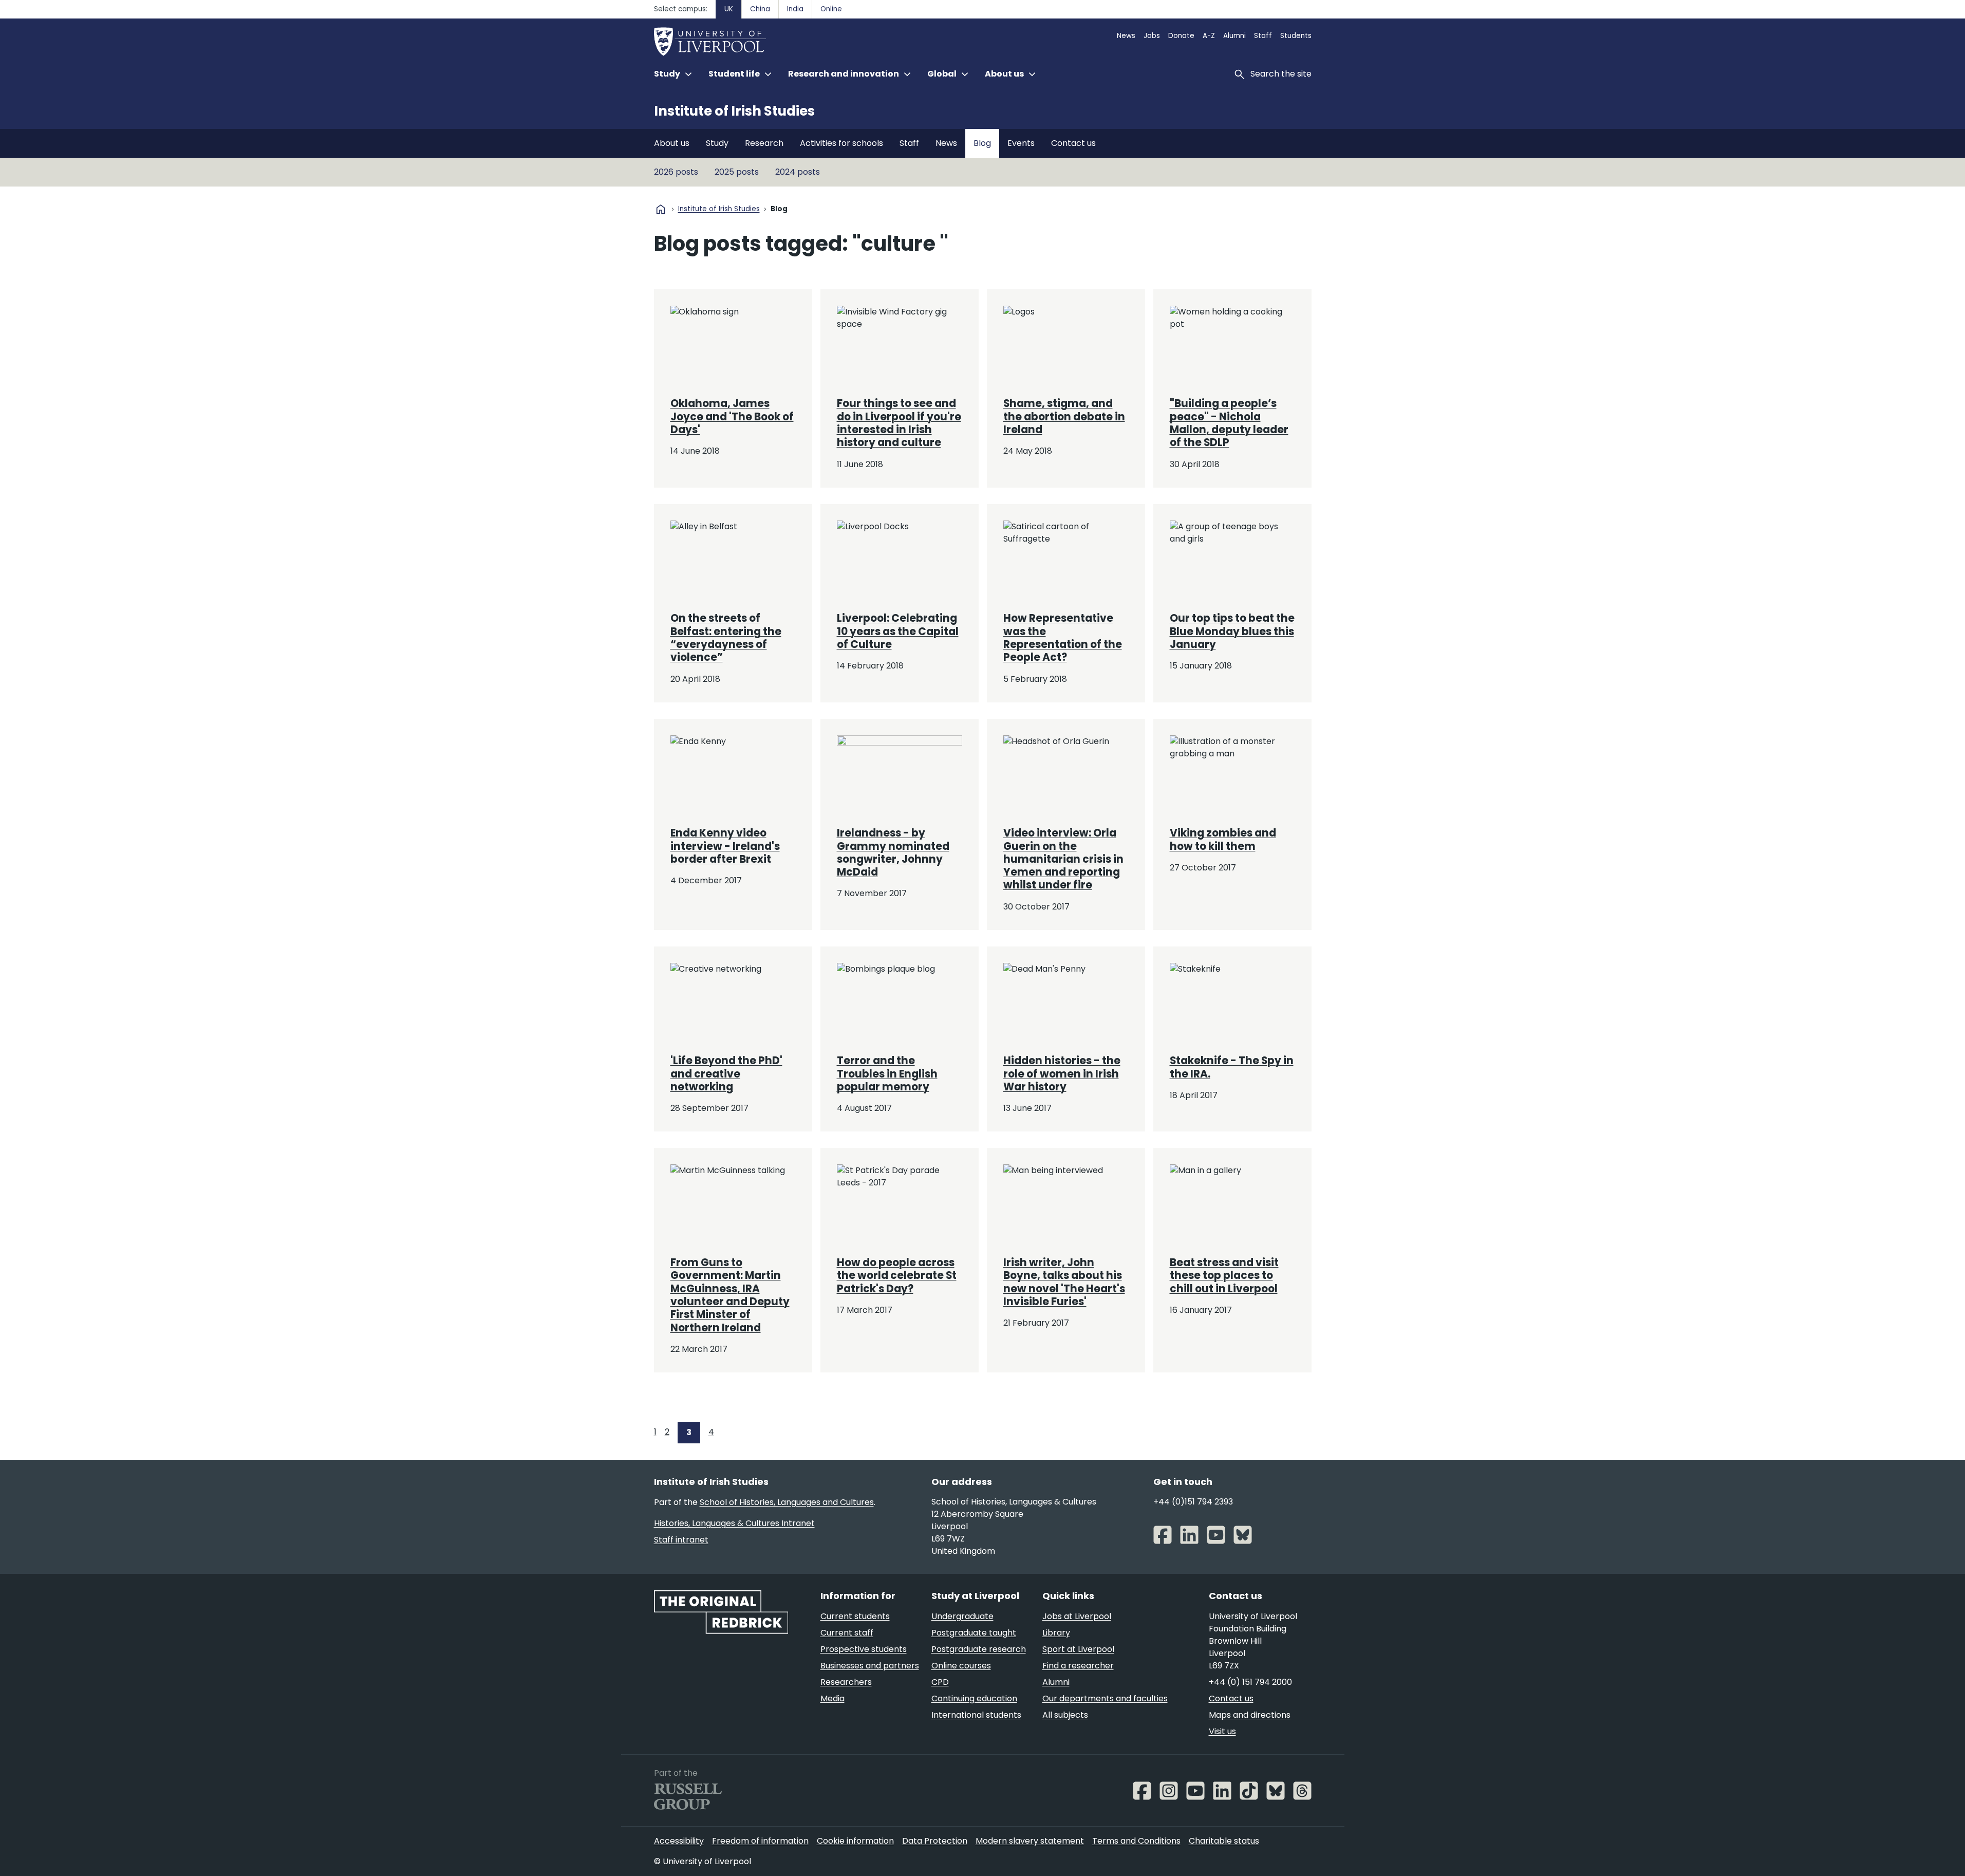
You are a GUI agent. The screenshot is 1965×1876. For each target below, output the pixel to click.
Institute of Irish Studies (734, 111)
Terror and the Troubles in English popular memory (887, 1074)
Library (1056, 1633)
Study (717, 143)
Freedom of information (760, 1841)
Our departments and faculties (1105, 1698)
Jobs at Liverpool (1077, 1616)
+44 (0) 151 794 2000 (1250, 1682)
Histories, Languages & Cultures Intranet (734, 1523)
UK (729, 9)
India (795, 9)
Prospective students (864, 1649)
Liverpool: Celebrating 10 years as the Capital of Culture (898, 631)
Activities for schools (841, 143)
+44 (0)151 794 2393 (1193, 1502)
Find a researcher (1078, 1666)
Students (1296, 36)
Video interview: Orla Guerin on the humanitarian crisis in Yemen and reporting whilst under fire (1063, 859)
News (1126, 36)
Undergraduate (962, 1616)
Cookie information (855, 1841)
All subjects (1065, 1715)
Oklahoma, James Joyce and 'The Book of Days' (732, 416)
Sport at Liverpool (1078, 1649)
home (661, 209)
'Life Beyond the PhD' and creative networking (726, 1074)
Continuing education (974, 1698)
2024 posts (798, 172)
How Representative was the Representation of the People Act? (1063, 638)
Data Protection (935, 1841)
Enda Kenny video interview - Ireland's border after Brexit (725, 846)
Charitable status (1224, 1841)
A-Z (1209, 36)
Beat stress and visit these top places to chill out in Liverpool (1224, 1276)
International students (976, 1715)
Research (764, 143)
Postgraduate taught (974, 1633)
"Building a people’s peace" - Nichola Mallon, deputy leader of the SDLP (1229, 423)
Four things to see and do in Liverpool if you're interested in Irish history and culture (899, 423)
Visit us (1222, 1731)
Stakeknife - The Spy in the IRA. (1232, 1067)
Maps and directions (1250, 1715)
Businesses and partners (870, 1666)
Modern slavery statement (1030, 1841)
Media (832, 1698)
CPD (940, 1682)
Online (831, 9)
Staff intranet (681, 1540)
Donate (1181, 36)
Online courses (961, 1666)
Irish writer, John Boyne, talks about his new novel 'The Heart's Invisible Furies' (1064, 1282)
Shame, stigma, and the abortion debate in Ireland (1064, 416)
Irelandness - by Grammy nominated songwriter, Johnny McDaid (893, 852)
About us (672, 143)
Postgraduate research (979, 1649)
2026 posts (676, 172)
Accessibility (679, 1841)
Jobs (1152, 36)
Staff (1263, 36)
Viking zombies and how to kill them (1223, 839)
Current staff (847, 1633)
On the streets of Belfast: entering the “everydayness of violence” (726, 638)
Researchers (846, 1682)
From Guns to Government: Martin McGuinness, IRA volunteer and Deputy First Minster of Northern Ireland (730, 1295)
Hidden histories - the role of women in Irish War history (1062, 1074)
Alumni (1234, 36)
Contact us (1073, 143)
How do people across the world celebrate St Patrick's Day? (897, 1276)
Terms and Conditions (1136, 1841)
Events (1021, 143)
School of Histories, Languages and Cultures (787, 1502)
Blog (982, 143)
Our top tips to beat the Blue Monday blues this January (1232, 631)
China (760, 9)
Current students (855, 1616)
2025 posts (737, 172)
